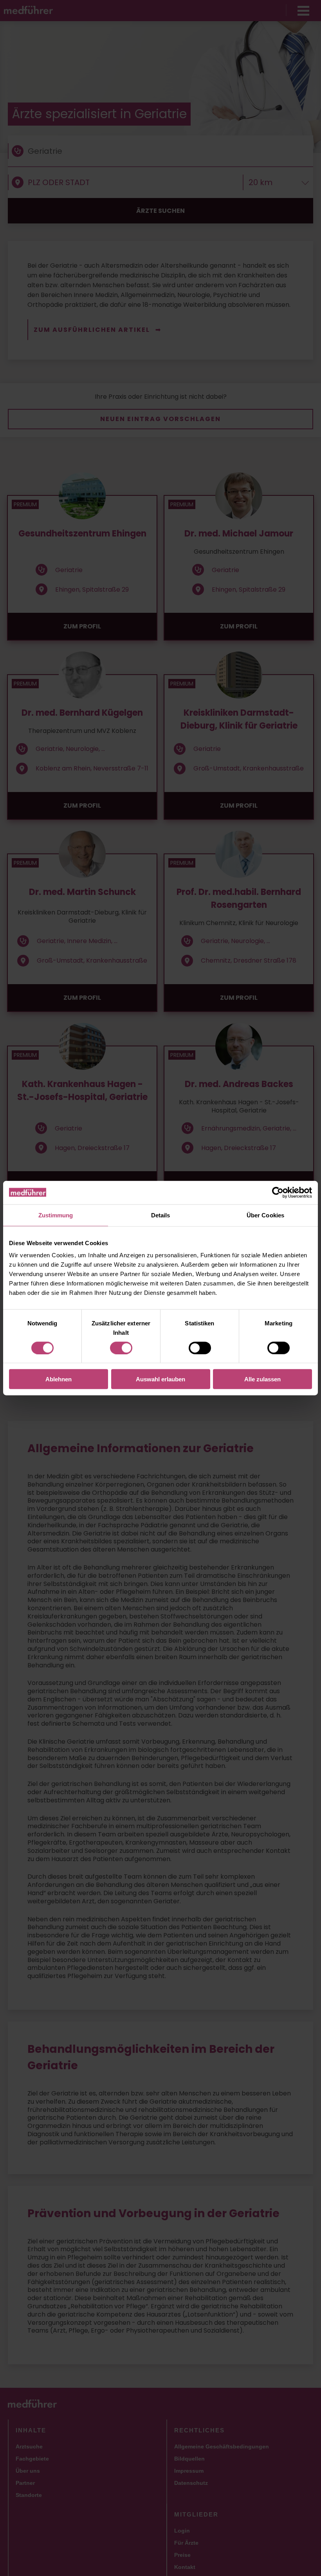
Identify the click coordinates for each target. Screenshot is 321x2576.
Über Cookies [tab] (265, 1215)
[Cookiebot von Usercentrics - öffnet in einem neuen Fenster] (278, 1192)
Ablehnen (59, 1379)
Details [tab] (161, 1215)
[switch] (121, 1348)
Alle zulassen (262, 1379)
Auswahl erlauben (160, 1379)
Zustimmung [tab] (56, 1215)
